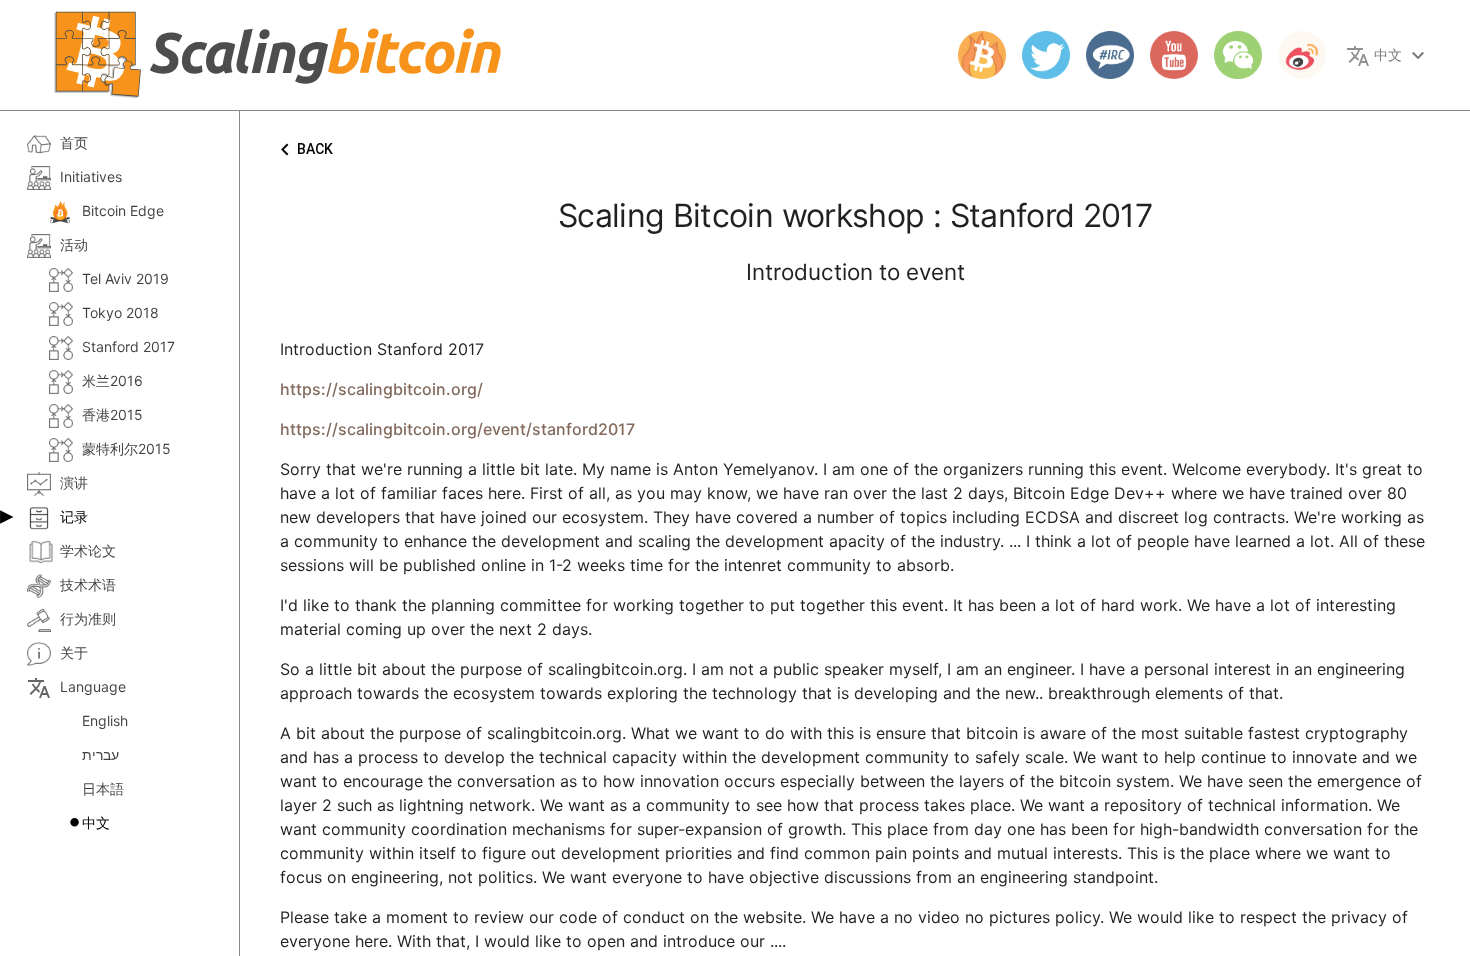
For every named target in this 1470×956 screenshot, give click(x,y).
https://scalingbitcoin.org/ (381, 389)
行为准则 (88, 618)
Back (303, 150)
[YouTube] (1166, 55)
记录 (74, 516)
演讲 (74, 482)
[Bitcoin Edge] (974, 55)
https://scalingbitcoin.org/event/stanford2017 (457, 429)
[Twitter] (1038, 55)
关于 (74, 652)
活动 (74, 244)
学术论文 (88, 550)
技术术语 (88, 584)
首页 (74, 142)
